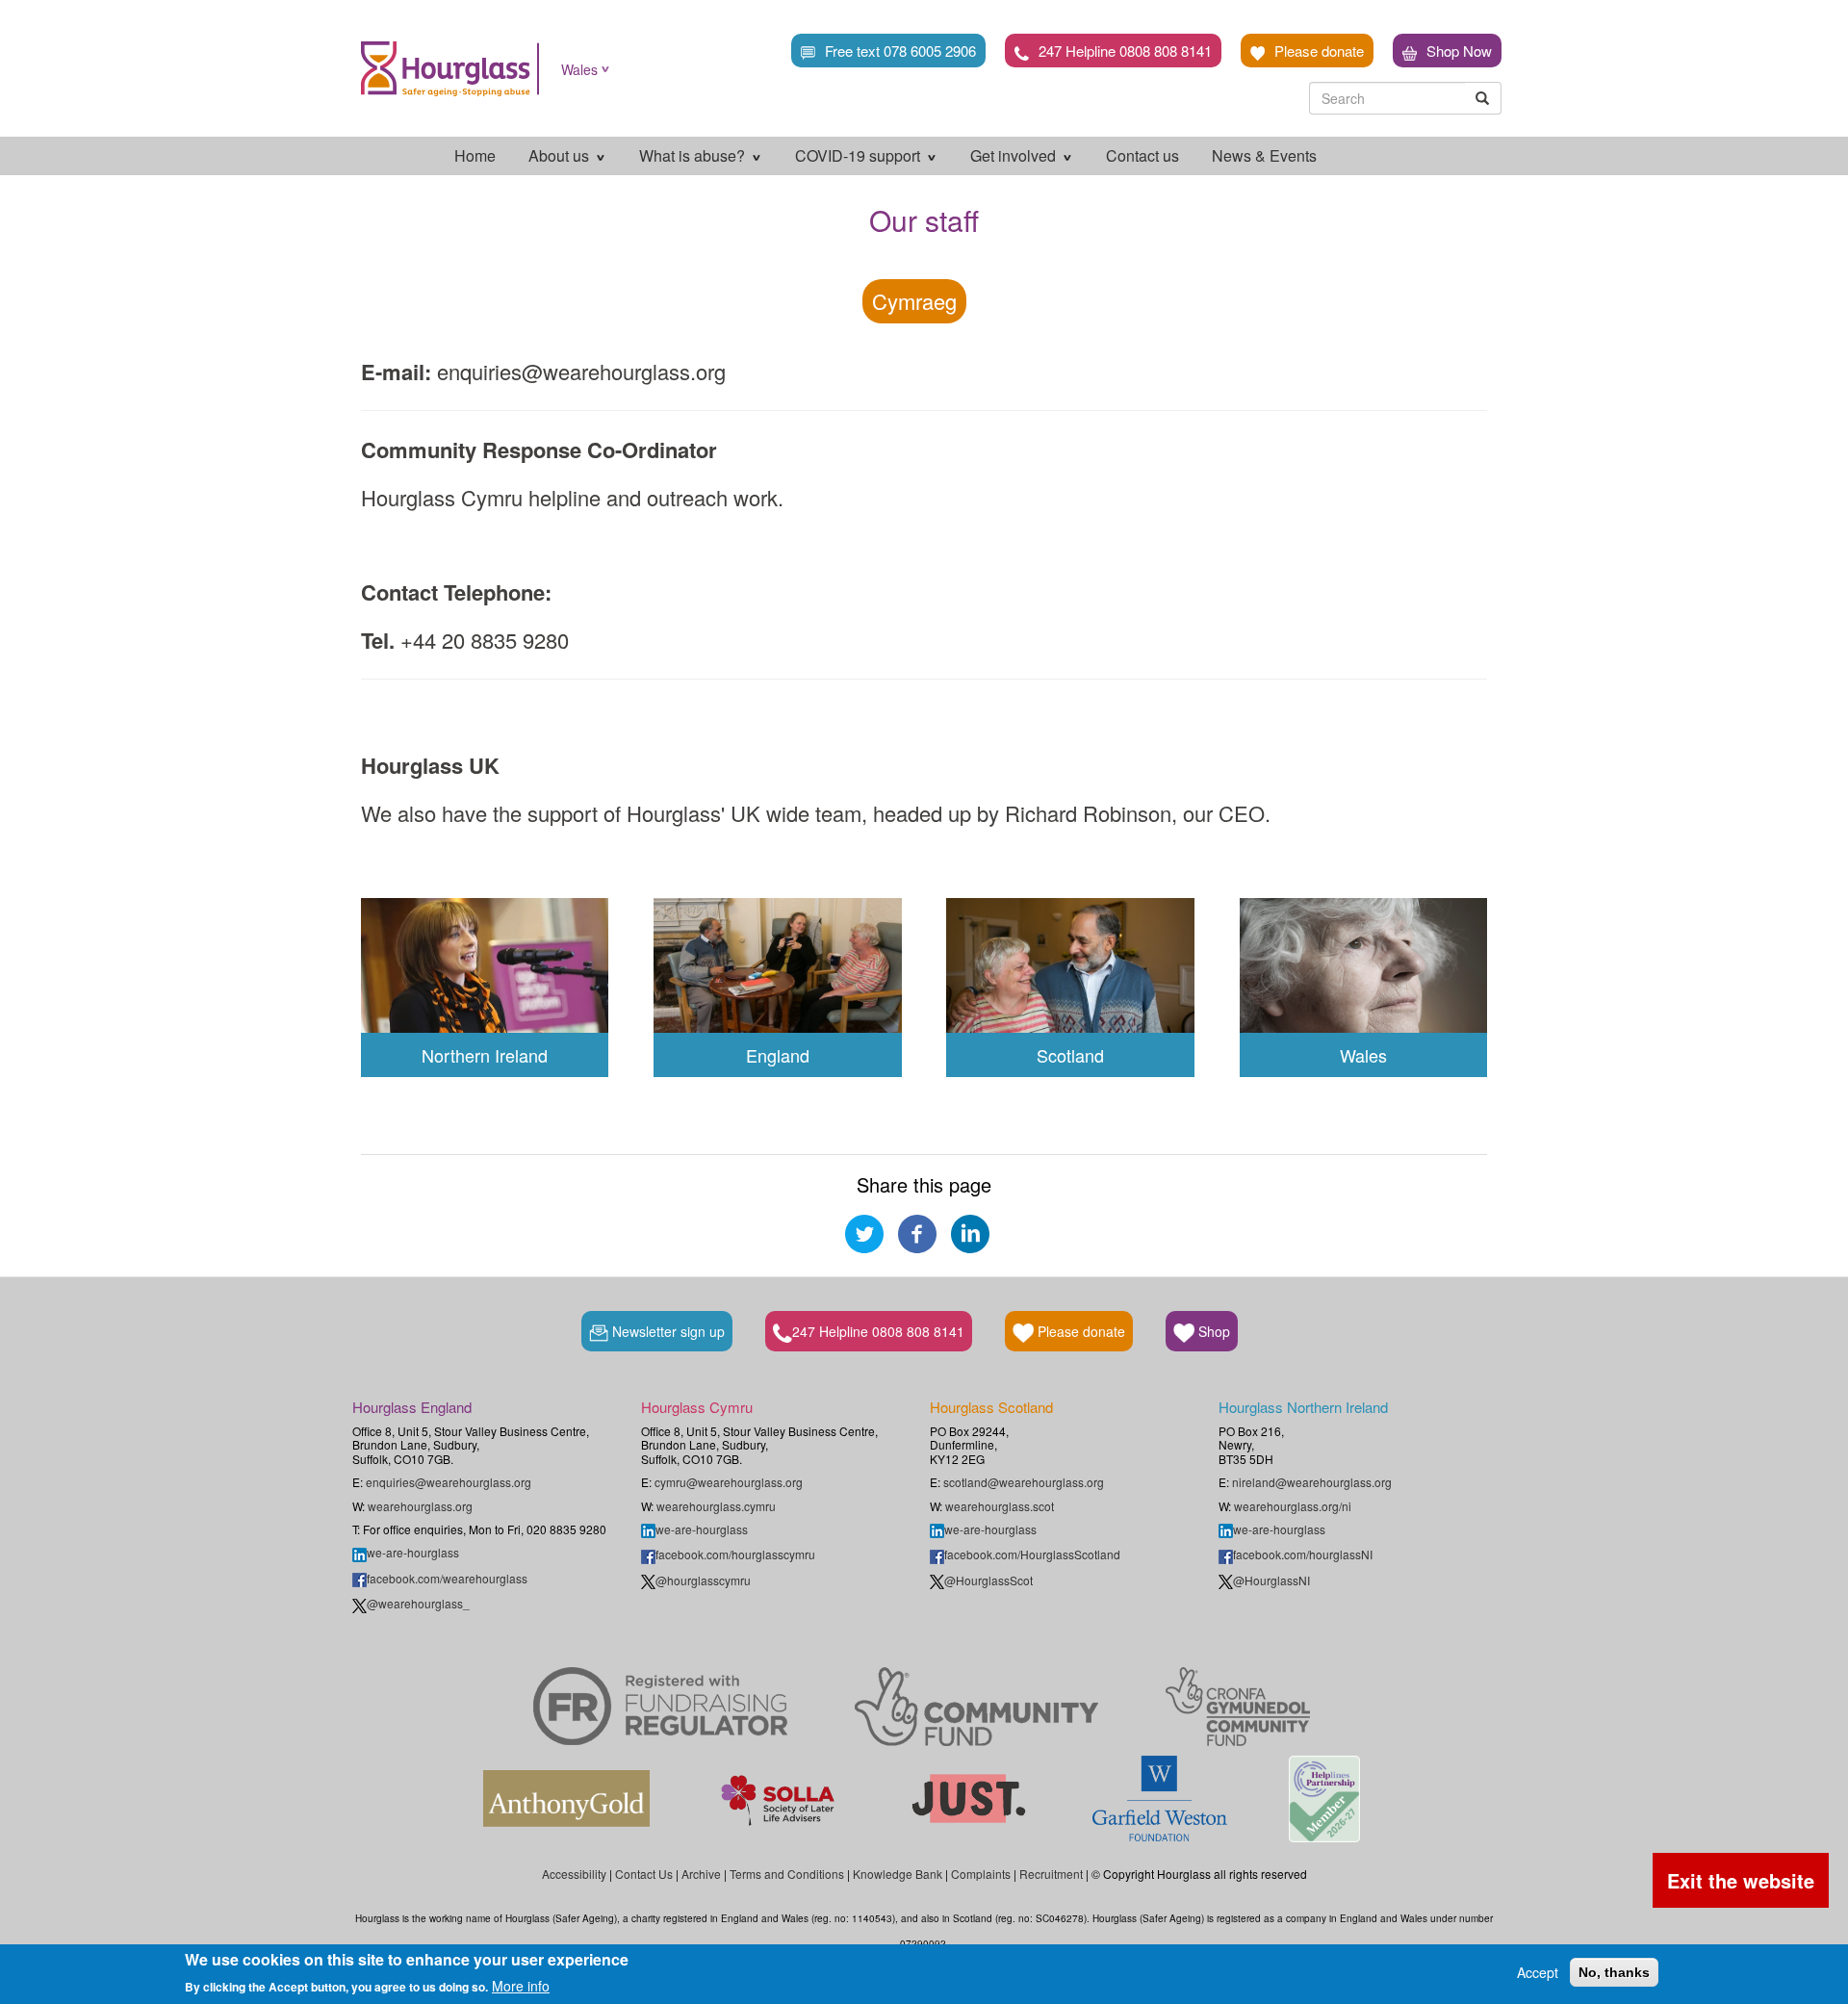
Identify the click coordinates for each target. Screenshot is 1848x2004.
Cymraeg (914, 301)
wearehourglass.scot (1000, 1506)
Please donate (1319, 51)
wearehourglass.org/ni (1293, 1506)
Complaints (981, 1874)
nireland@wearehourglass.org (1312, 1482)
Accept (1538, 1972)
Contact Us (644, 1874)
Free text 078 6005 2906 (900, 51)
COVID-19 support (860, 155)
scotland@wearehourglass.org (1024, 1482)
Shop (1212, 1331)
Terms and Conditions (787, 1874)
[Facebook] (917, 1231)
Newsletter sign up (667, 1331)
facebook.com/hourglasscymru (735, 1554)
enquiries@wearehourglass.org (449, 1482)
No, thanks (1614, 1972)
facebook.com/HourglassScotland (1032, 1554)
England (778, 1055)
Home (475, 155)
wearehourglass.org (420, 1506)
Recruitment (1051, 1874)
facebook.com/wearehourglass (447, 1578)
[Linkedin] (970, 1231)
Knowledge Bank (898, 1874)
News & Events (1264, 155)
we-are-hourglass (413, 1552)
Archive (701, 1874)
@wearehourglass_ (418, 1603)
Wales (579, 69)
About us (561, 155)
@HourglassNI (1271, 1580)
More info (521, 1985)
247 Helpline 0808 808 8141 (1125, 51)
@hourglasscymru (703, 1580)
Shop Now (1459, 51)
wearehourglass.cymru (716, 1506)
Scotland (1070, 1055)
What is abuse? (694, 155)
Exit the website (1741, 1880)
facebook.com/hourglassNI (1303, 1554)
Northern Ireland (485, 1055)
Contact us (1142, 155)
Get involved (1015, 155)
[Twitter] (864, 1231)
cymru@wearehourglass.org (729, 1482)
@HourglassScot (988, 1580)
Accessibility (574, 1874)
